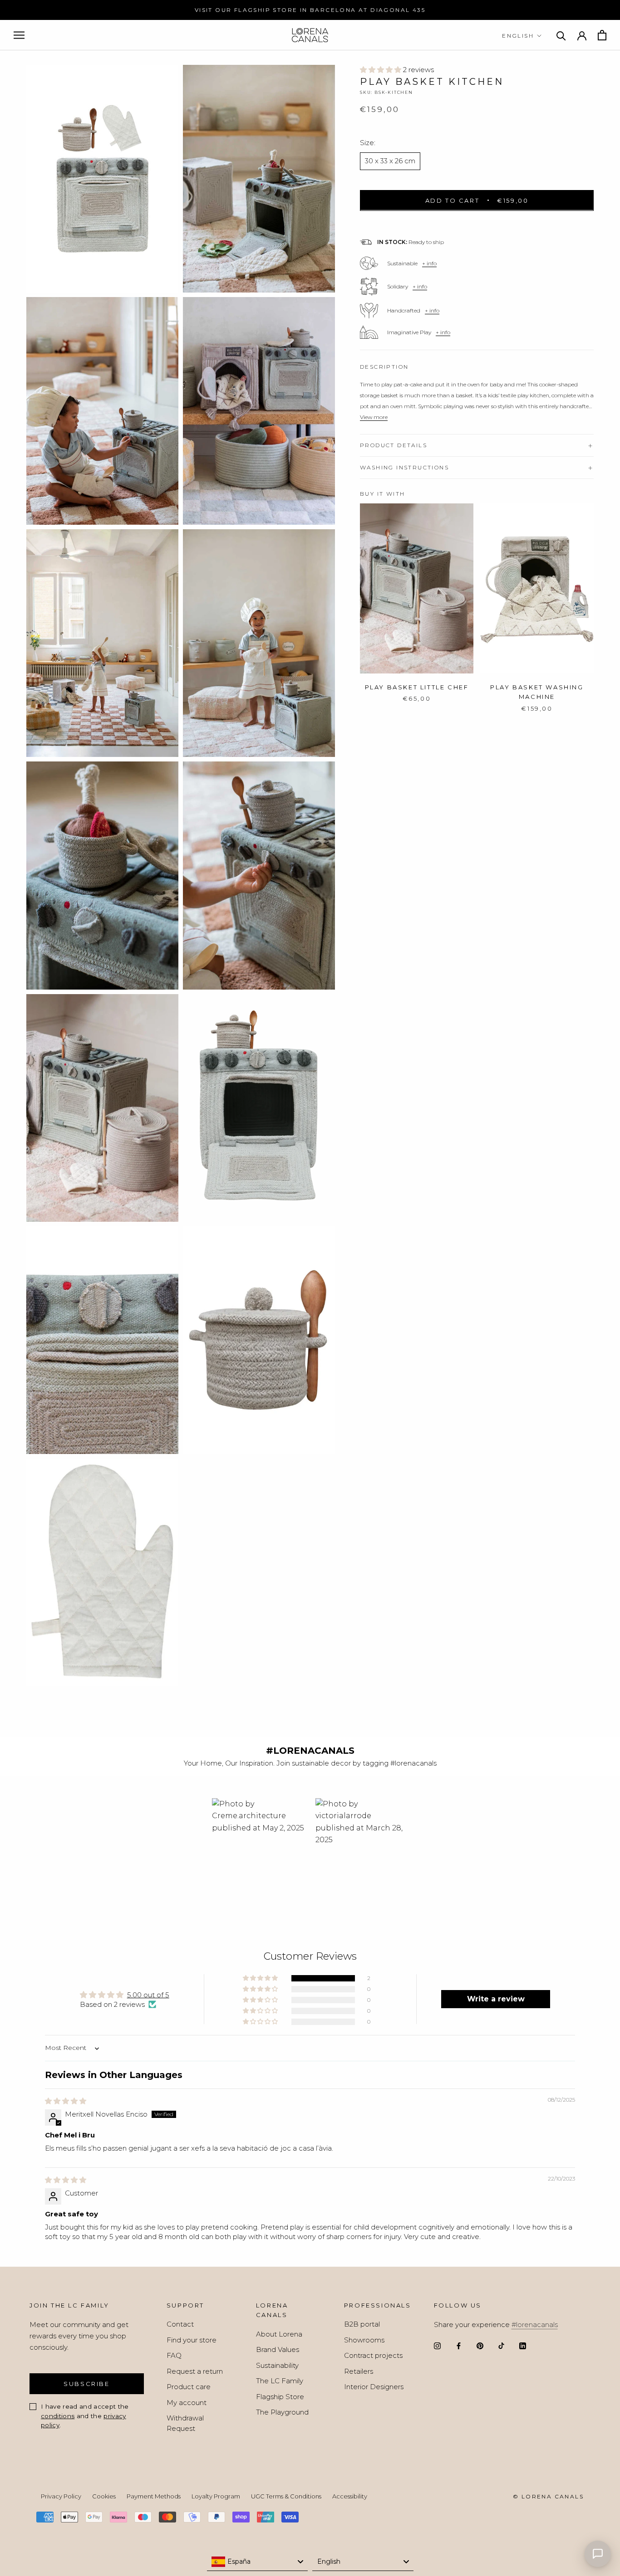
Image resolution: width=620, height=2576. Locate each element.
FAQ (174, 2355)
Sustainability (277, 2365)
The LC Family (280, 2381)
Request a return (195, 2371)
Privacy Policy (61, 2496)
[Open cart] (602, 35)
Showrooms (364, 2340)
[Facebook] (459, 2345)
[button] (381, 70)
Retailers (359, 2371)
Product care (189, 2387)
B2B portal (362, 2324)
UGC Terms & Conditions (286, 2496)
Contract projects (373, 2355)
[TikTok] (501, 2345)
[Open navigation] (19, 35)
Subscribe (86, 2384)
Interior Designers (374, 2387)
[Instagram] (437, 2345)
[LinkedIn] (523, 2345)
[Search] (561, 35)
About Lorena (279, 2334)
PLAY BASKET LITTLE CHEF (417, 687)
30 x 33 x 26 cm (390, 161)
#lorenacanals (535, 2325)
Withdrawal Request (185, 2423)
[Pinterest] (480, 2345)
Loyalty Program (216, 2496)
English (518, 36)
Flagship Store (280, 2397)
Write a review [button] (496, 1999)
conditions (58, 2416)
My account (187, 2403)
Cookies (104, 2496)
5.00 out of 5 (148, 1995)
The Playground (282, 2412)
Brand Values (278, 2349)
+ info (429, 263)
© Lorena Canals (548, 2496)
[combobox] (258, 2562)
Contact (180, 2324)
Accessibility (350, 2496)
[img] (66, 2101)
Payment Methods (154, 2496)
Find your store (192, 2340)
